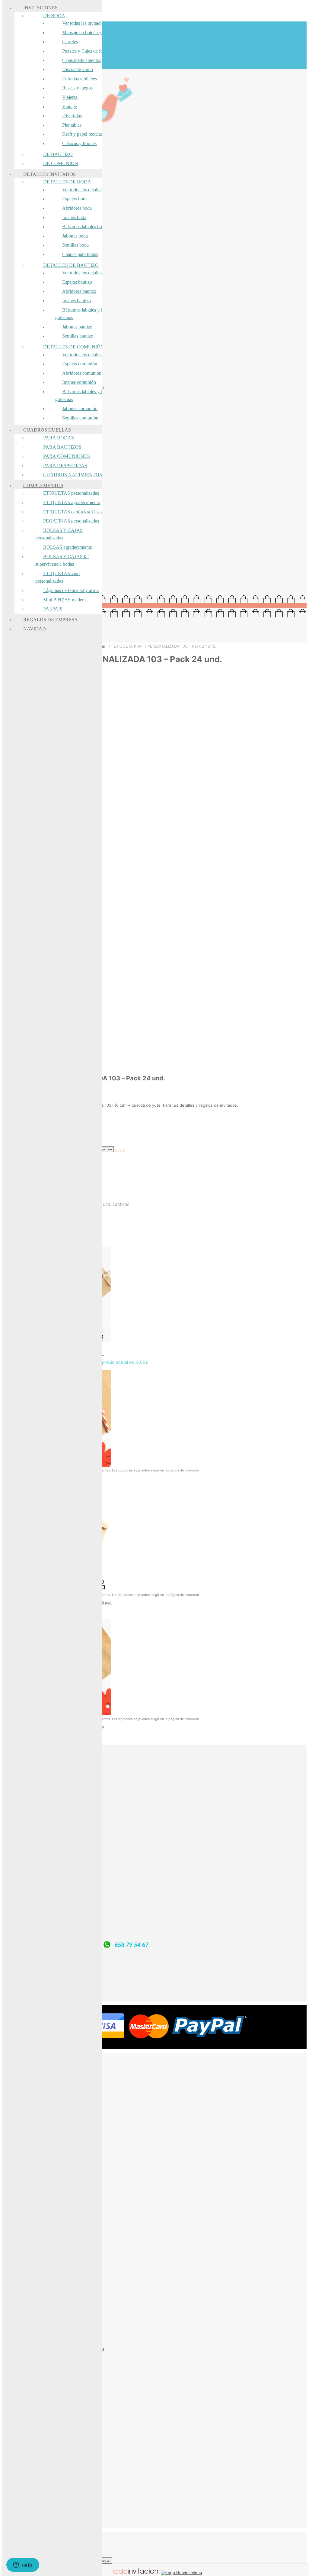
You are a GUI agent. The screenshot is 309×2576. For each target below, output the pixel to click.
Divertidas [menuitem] (72, 116)
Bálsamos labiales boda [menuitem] (84, 227)
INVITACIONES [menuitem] (40, 8)
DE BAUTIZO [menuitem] (58, 154)
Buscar (104, 2560)
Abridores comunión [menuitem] (82, 373)
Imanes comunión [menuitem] (79, 382)
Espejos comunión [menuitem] (80, 364)
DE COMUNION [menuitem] (61, 163)
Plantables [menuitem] (72, 125)
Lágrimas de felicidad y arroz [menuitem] (71, 590)
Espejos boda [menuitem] (75, 199)
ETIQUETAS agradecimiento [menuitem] (72, 502)
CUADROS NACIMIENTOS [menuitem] (73, 475)
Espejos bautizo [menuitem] (77, 282)
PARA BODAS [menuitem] (59, 438)
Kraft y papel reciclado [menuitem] (84, 134)
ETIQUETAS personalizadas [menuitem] (71, 493)
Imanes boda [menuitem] (74, 217)
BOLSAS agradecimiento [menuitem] (68, 547)
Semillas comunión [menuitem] (80, 418)
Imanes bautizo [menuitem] (76, 301)
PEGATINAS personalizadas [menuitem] (71, 521)
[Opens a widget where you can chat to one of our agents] (23, 2565)
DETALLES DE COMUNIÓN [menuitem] (74, 347)
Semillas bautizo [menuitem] (78, 336)
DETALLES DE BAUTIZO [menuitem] (71, 265)
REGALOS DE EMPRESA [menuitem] (51, 620)
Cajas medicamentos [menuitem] (82, 60)
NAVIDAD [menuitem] (35, 629)
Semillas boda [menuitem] (75, 245)
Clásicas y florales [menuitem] (79, 143)
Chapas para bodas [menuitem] (80, 254)
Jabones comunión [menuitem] (80, 408)
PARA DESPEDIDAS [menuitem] (65, 466)
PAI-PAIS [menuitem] (53, 609)
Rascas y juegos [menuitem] (77, 88)
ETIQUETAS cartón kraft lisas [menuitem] (73, 512)
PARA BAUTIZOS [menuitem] (62, 447)
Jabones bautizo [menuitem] (77, 327)
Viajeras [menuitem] (70, 97)
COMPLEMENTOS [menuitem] (43, 485)
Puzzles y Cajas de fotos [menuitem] (85, 51)
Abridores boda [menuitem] (77, 208)
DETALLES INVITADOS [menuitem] (49, 174)
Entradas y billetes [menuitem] (80, 79)
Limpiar (120, 1150)
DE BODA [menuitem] (54, 16)
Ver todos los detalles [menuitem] (82, 190)
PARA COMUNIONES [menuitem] (67, 456)
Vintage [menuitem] (70, 107)
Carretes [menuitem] (70, 42)
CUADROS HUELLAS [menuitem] (47, 430)
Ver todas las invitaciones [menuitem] (86, 23)
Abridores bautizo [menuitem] (79, 291)
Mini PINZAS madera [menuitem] (64, 600)
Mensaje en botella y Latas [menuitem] (88, 32)
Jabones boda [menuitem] (75, 236)
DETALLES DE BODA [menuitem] (67, 182)
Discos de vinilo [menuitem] (78, 69)
